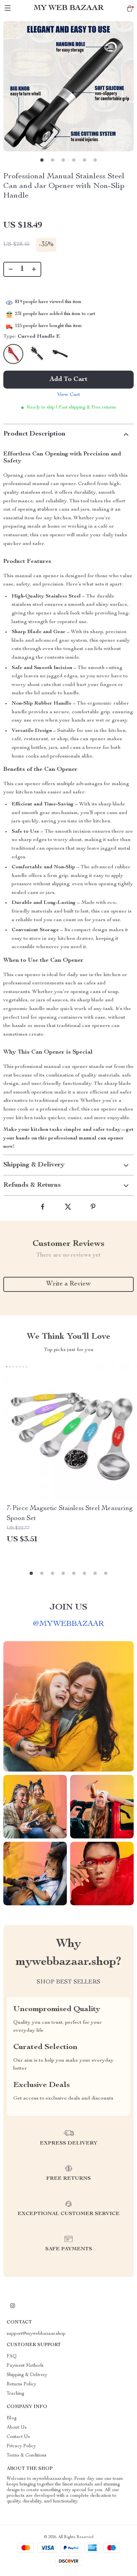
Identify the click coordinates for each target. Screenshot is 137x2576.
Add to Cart (68, 380)
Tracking (15, 2394)
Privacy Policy (21, 2446)
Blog (12, 2418)
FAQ (12, 2356)
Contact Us (18, 2437)
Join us (68, 1608)
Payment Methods (25, 2366)
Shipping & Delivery (27, 2375)
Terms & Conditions (27, 2456)
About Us (17, 2428)
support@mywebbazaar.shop (36, 2334)
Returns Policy (21, 2384)
